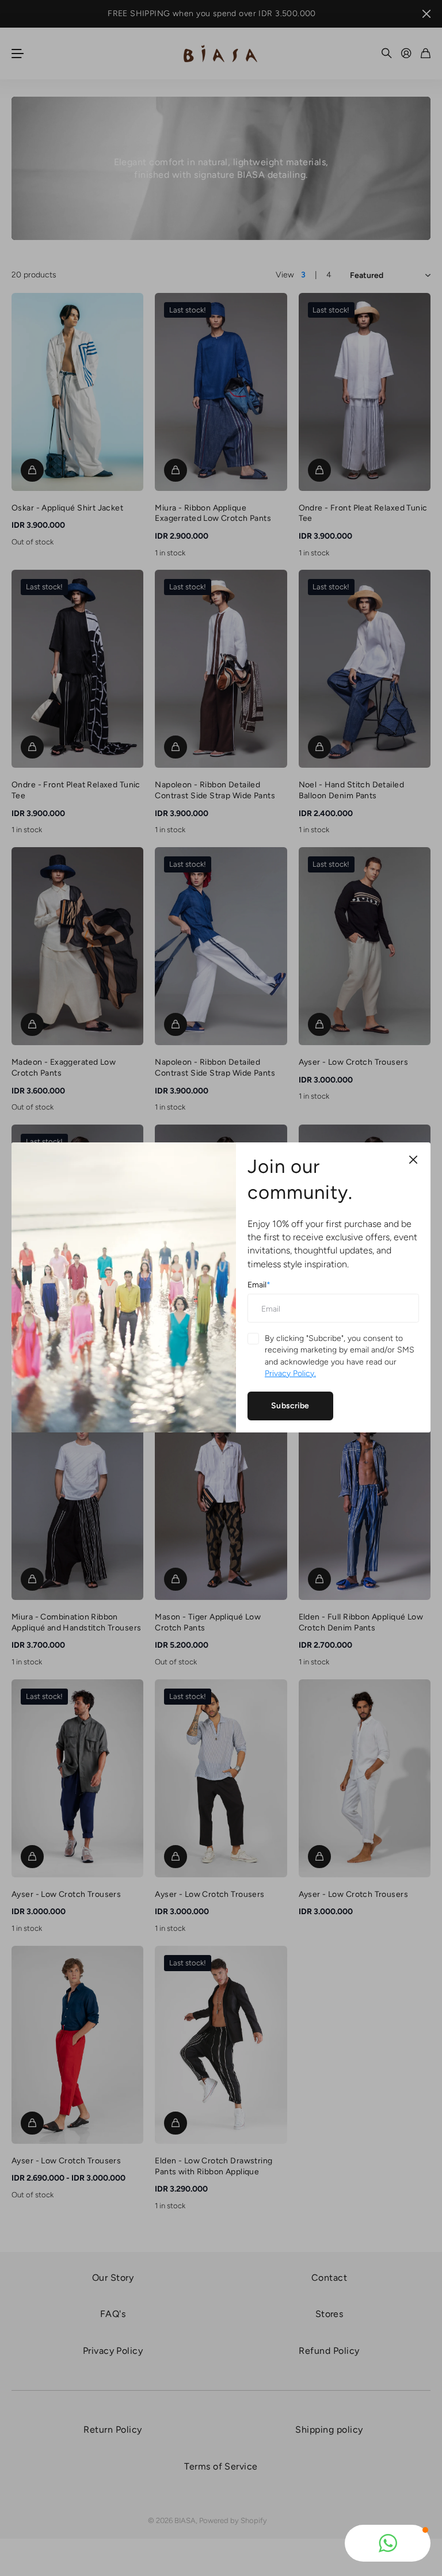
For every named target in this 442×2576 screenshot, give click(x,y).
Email (259, 1285)
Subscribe (290, 1406)
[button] (388, 2543)
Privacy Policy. (290, 1373)
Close (413, 1160)
